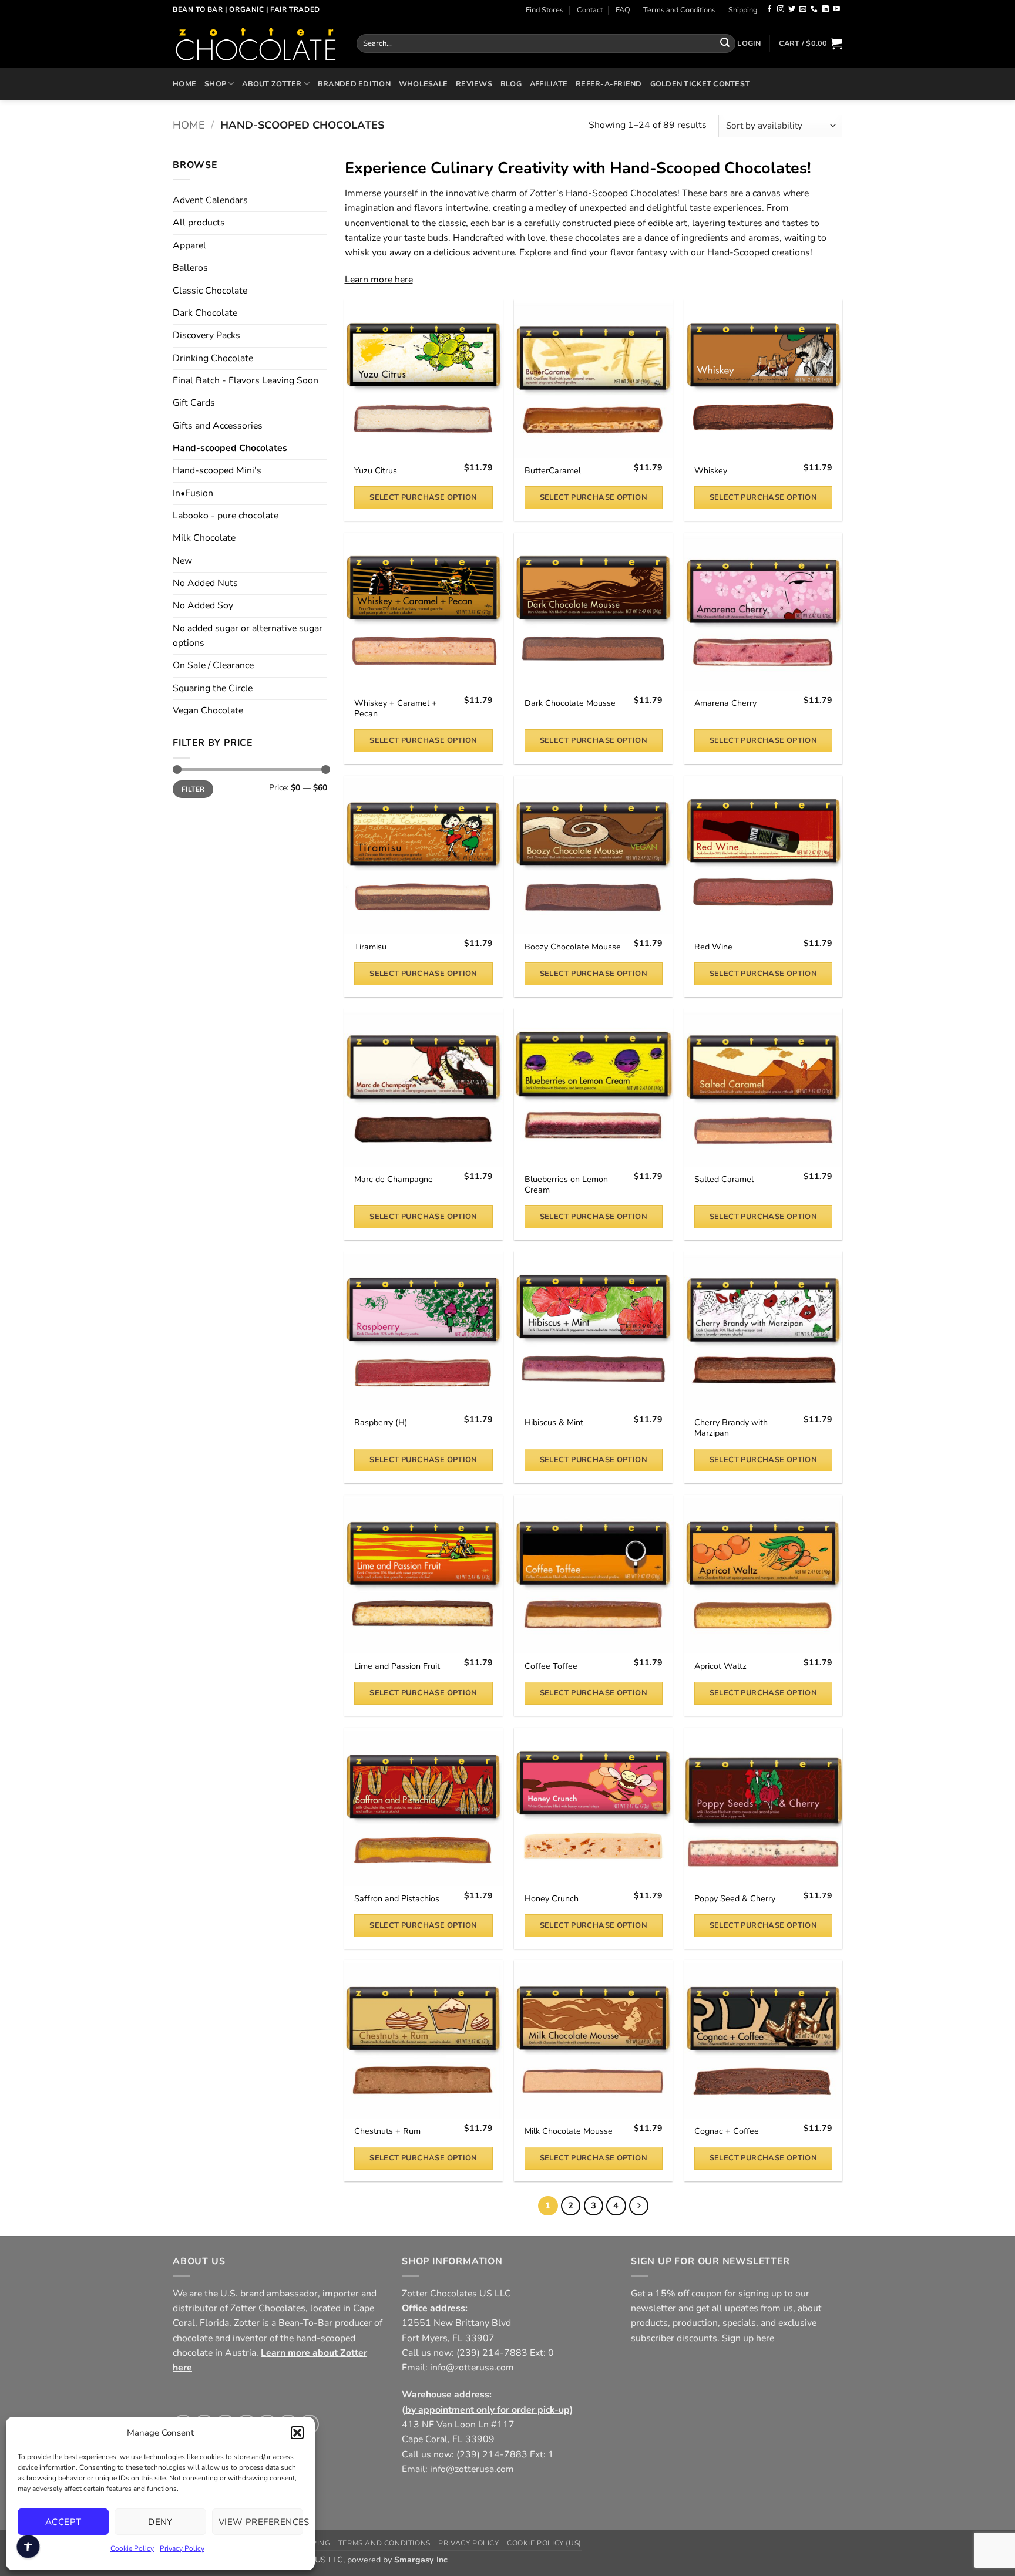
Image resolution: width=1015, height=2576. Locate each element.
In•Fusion (193, 493)
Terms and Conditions (679, 10)
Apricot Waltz (720, 1666)
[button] (297, 2433)
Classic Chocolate (210, 291)
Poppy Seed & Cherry (735, 1899)
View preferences (261, 2522)
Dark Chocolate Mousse (570, 703)
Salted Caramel (724, 1180)
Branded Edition (354, 84)
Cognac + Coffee (727, 2131)
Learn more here (379, 280)
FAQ (623, 10)
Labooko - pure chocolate (226, 516)
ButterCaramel (553, 471)
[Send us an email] (803, 9)
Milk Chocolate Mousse (569, 2131)
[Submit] (725, 43)
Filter (193, 789)
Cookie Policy (132, 2548)
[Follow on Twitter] (792, 9)
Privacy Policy (182, 2548)
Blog (511, 84)
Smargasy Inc (421, 2560)
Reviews (474, 84)
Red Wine (713, 947)
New (182, 561)
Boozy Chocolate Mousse (573, 947)
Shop (215, 84)
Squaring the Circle (213, 688)
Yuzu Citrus (376, 471)
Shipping (743, 10)
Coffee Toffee (551, 1666)
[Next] (639, 2206)
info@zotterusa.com (472, 2368)
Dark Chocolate (205, 313)
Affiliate (549, 84)
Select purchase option (423, 497)
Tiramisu (370, 947)
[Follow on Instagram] (781, 9)
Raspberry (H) (381, 1423)
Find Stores (545, 10)
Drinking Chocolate (213, 358)
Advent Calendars (210, 200)
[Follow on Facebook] (769, 9)
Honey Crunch (552, 1899)
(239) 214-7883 (492, 2353)
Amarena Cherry (725, 703)
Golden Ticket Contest (700, 84)
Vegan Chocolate (208, 710)
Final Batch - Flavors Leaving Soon (246, 380)
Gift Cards (194, 403)
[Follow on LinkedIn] (825, 9)
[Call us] (814, 9)
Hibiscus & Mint (554, 1423)
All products (199, 223)
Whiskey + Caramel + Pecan (396, 709)
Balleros (190, 268)
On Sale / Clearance (213, 665)
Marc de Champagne (394, 1180)
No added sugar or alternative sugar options (248, 636)
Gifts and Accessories (218, 426)
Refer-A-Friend (609, 84)
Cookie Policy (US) (544, 2543)
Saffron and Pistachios (397, 1899)
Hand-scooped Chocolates (230, 448)
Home (184, 84)
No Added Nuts (205, 583)
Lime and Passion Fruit (397, 1666)
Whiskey (711, 471)
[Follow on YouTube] (836, 9)
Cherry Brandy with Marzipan (731, 1428)
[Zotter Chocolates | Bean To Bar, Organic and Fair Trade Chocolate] (256, 43)
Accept (63, 2522)
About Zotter (272, 84)
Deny (160, 2522)
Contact (590, 10)
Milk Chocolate (204, 538)
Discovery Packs (206, 335)
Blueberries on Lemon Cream (566, 1185)
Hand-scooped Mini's (217, 470)
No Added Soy (203, 605)
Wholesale (423, 84)
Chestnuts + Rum (387, 2131)
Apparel (189, 245)
